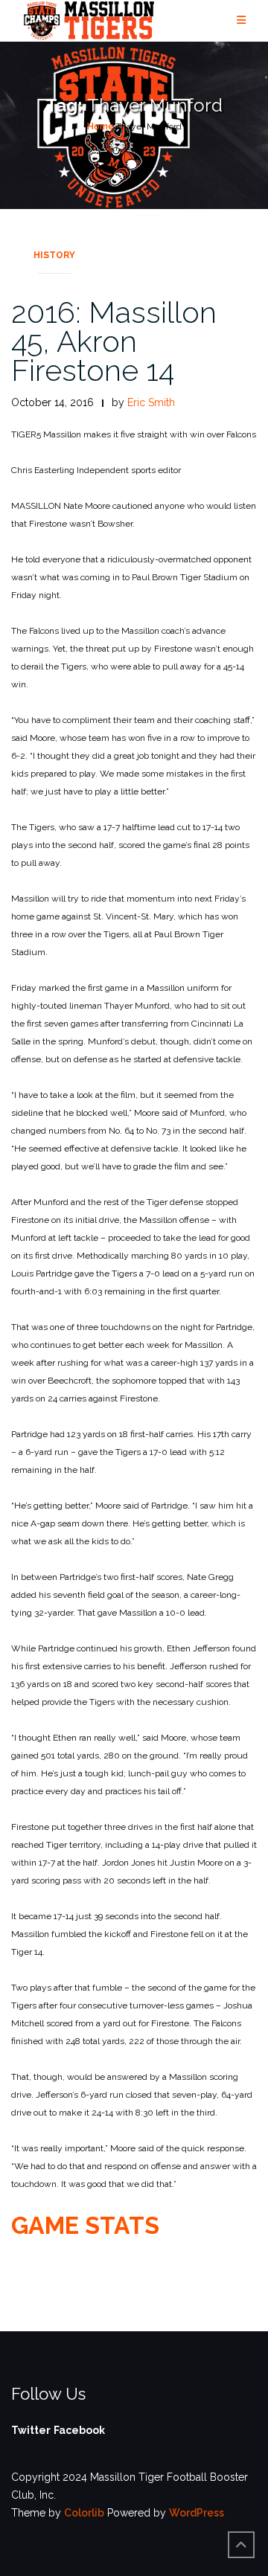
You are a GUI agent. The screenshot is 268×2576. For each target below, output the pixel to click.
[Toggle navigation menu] (241, 20)
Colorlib (84, 2513)
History (54, 255)
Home (100, 126)
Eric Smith (151, 402)
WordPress (197, 2513)
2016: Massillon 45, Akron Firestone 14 (114, 341)
